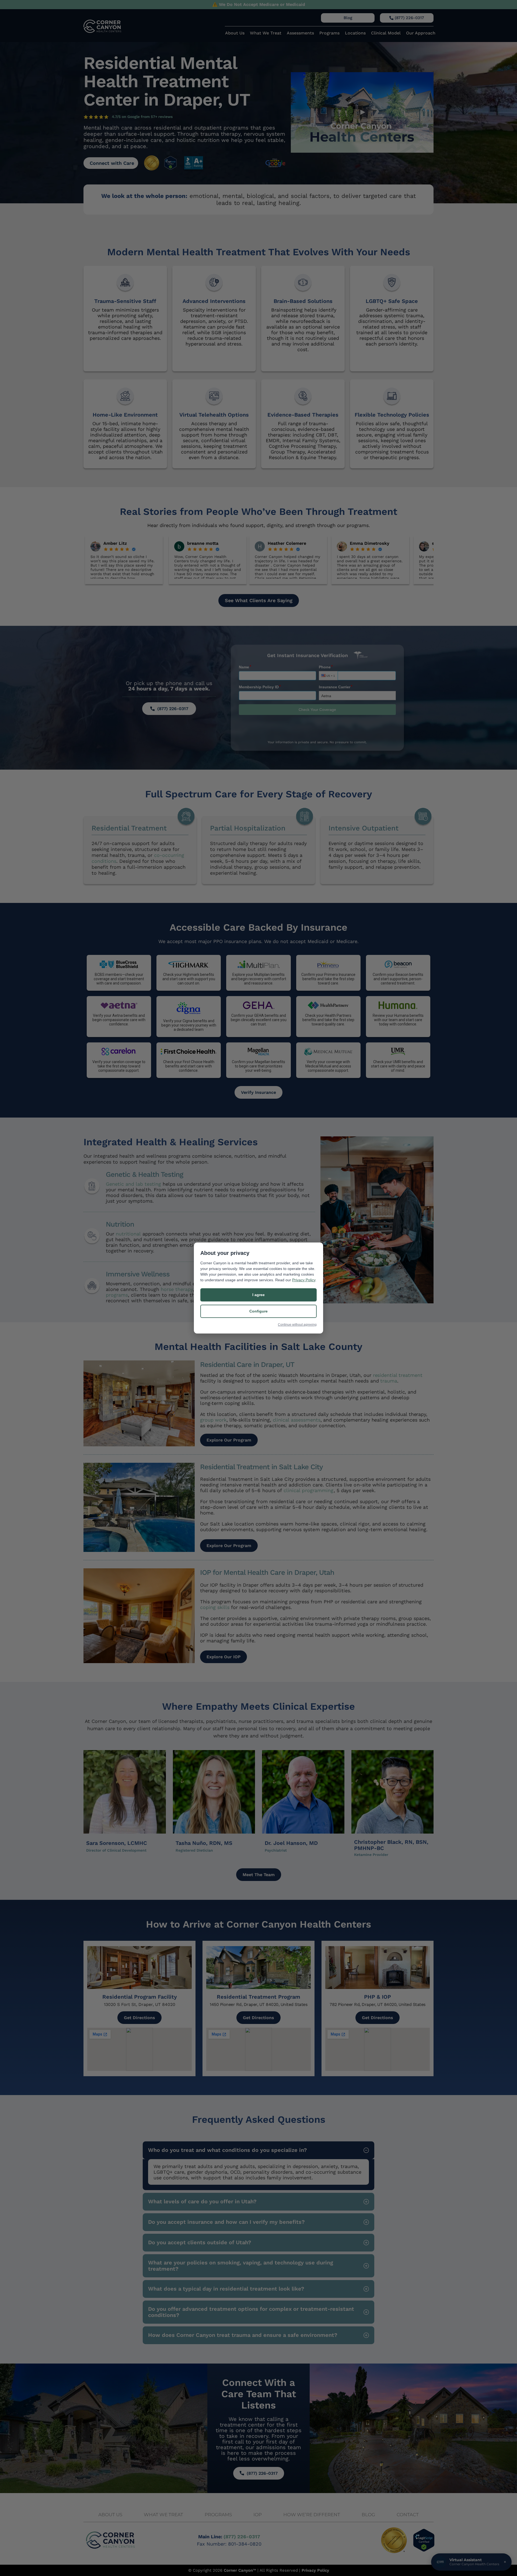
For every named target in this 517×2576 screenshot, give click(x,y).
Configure (258, 1311)
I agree (258, 1295)
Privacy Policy (304, 1280)
